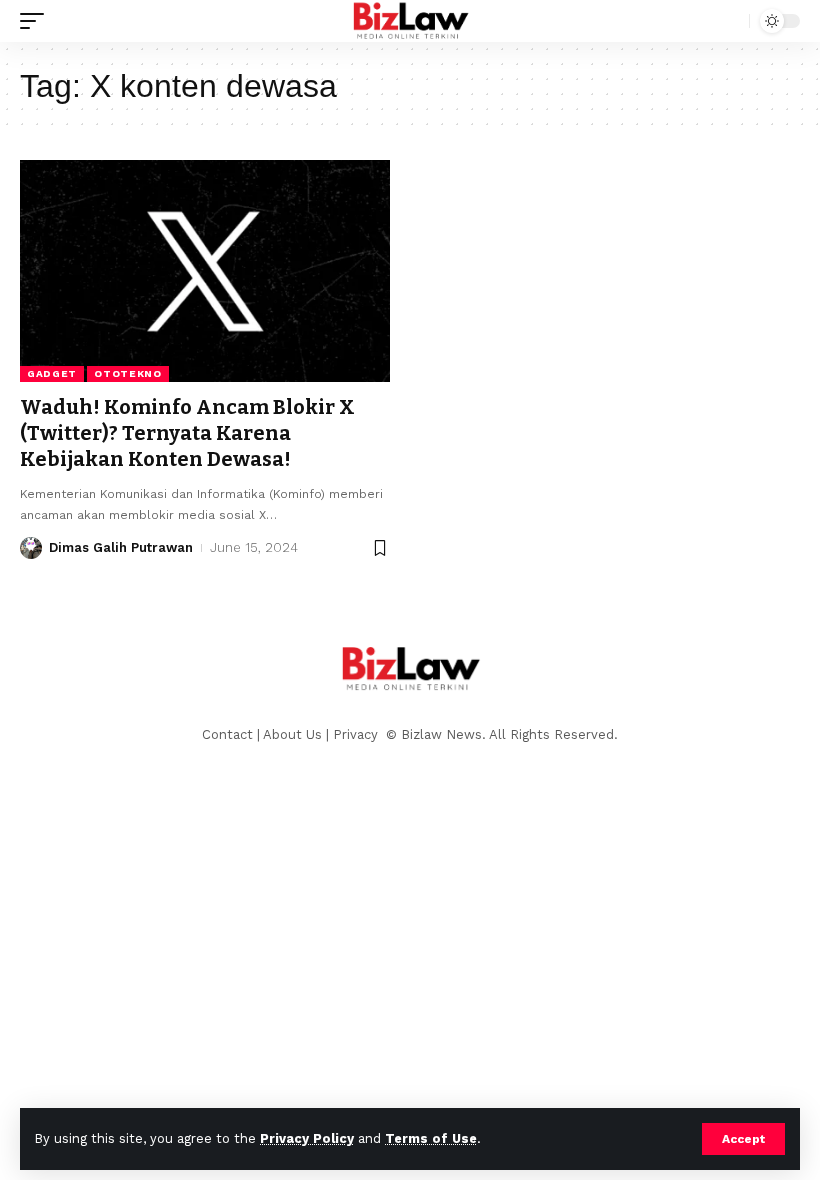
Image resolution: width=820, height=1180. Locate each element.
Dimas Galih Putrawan (121, 547)
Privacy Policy (307, 1138)
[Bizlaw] (410, 21)
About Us (292, 734)
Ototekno (128, 373)
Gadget (52, 373)
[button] (743, 1139)
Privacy (357, 734)
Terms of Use (431, 1138)
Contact (227, 734)
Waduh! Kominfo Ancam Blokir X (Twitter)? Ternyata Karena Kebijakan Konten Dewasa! (187, 433)
